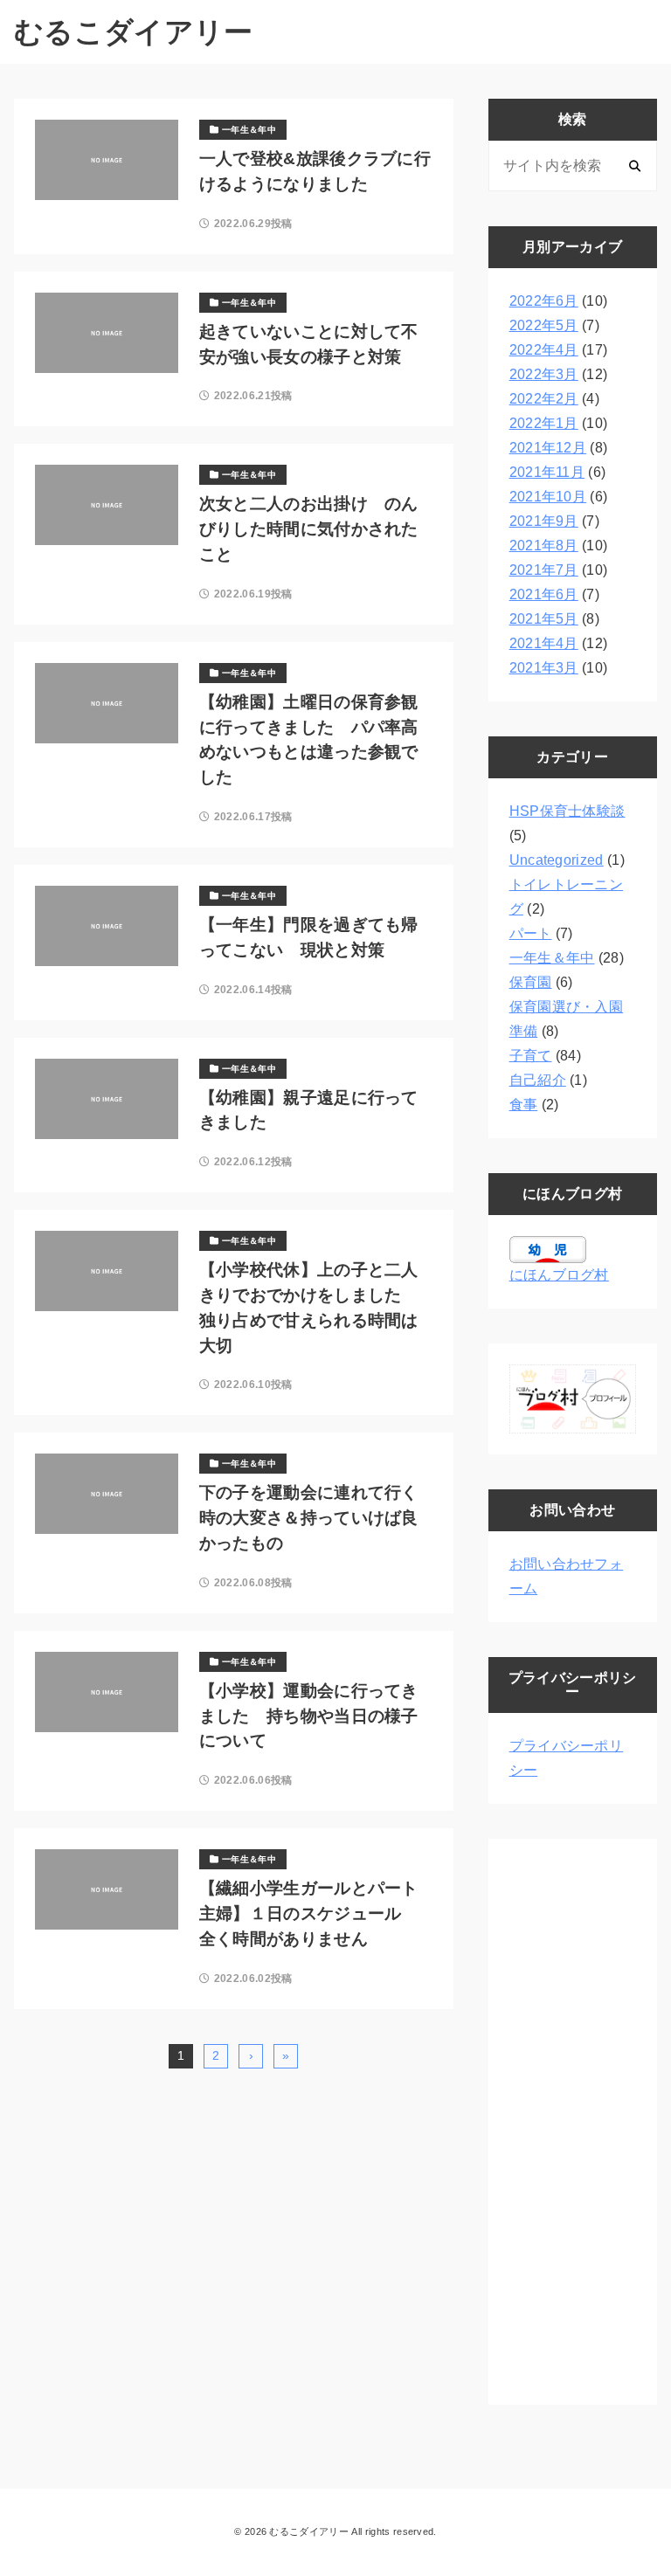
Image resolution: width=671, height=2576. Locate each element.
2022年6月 (544, 301)
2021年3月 (544, 668)
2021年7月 (544, 570)
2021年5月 (544, 619)
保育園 (531, 982)
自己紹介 (538, 1080)
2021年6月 (544, 594)
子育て (531, 1056)
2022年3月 (544, 374)
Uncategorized (557, 860)
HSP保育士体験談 (567, 811)
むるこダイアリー (134, 32)
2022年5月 (544, 325)
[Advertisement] (573, 2122)
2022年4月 (544, 350)
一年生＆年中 (552, 958)
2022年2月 (544, 399)
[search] (635, 166)
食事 (524, 1105)
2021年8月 (544, 546)
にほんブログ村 (559, 1275)
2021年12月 (548, 448)
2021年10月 (548, 497)
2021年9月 (544, 521)
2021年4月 (544, 643)
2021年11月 (547, 472)
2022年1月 (544, 423)
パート (531, 933)
